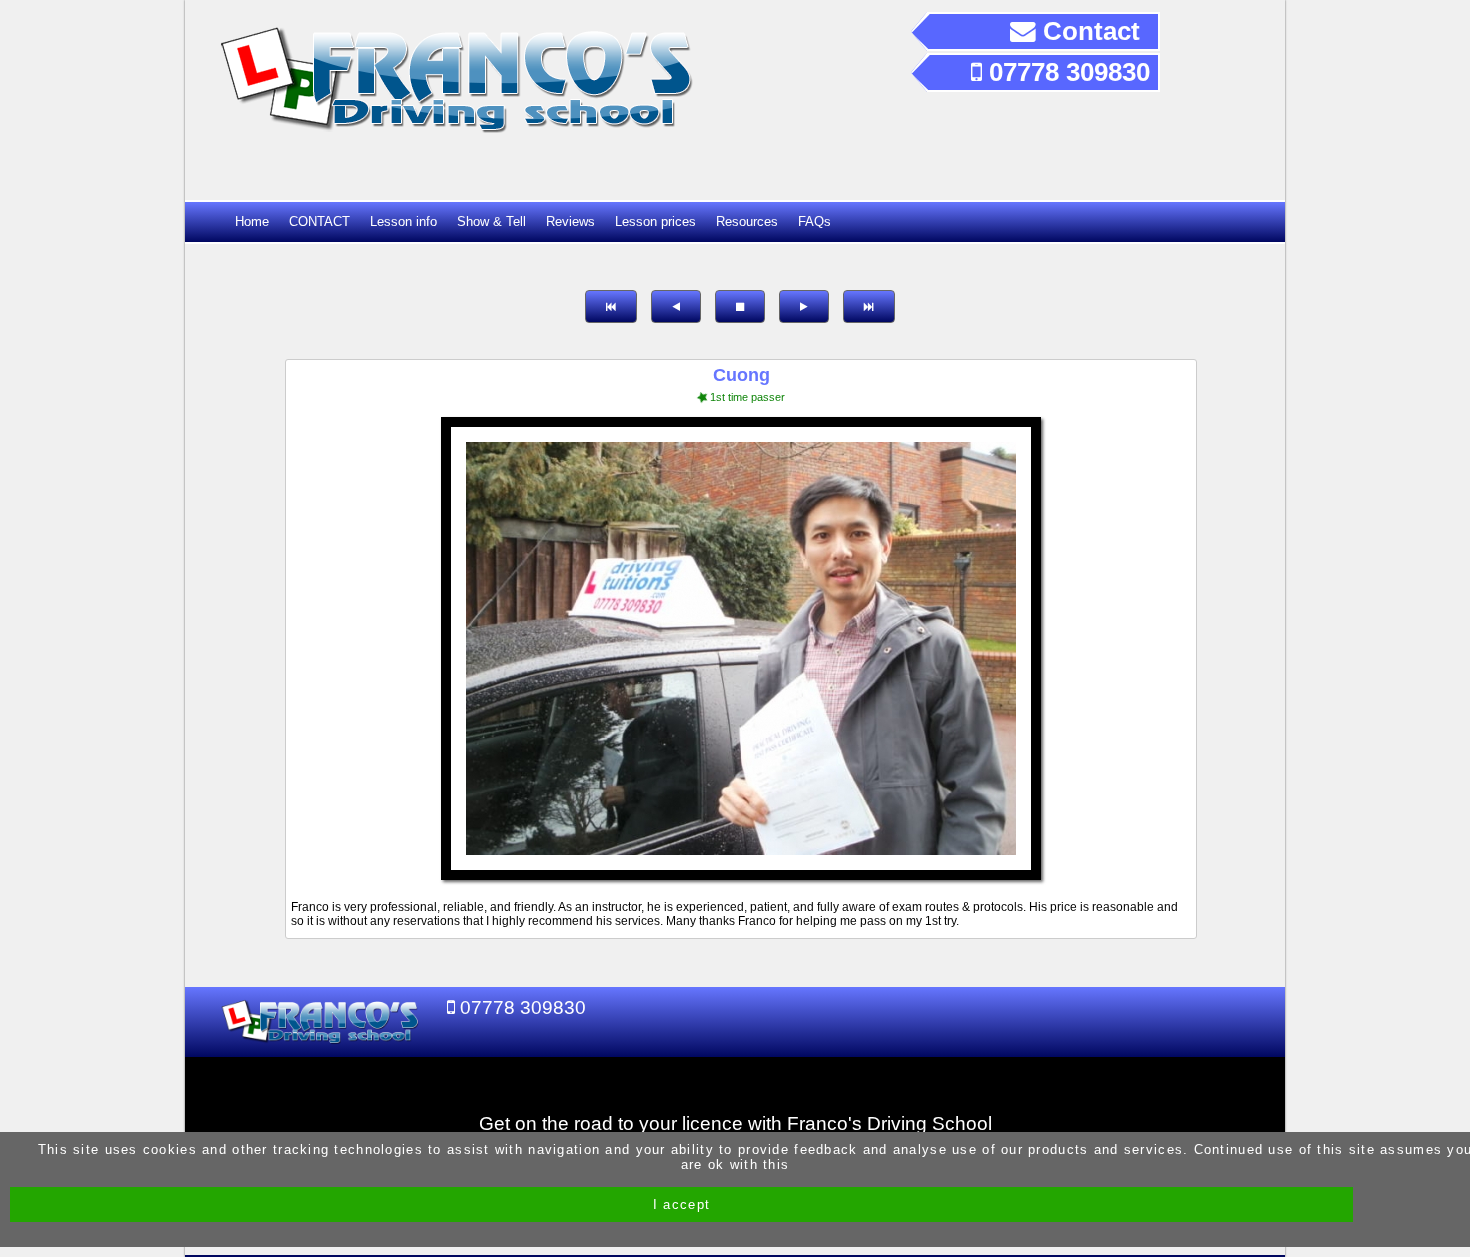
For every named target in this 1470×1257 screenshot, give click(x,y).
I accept (681, 1204)
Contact (1088, 31)
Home (252, 221)
